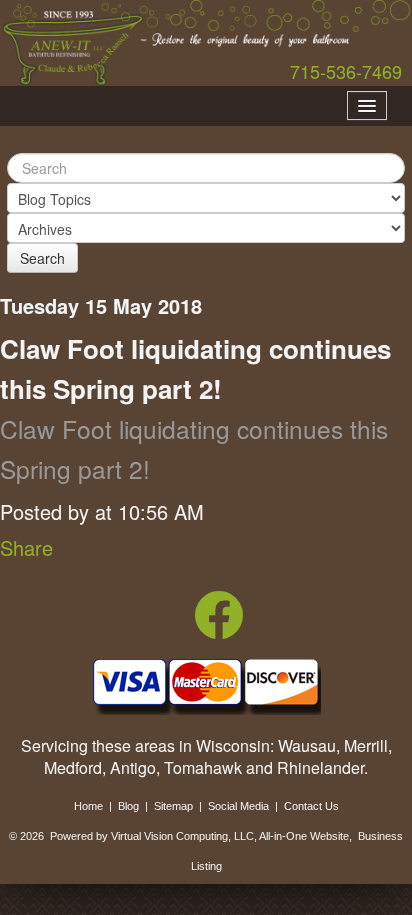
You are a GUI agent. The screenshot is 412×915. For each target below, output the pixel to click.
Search (42, 258)
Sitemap (173, 806)
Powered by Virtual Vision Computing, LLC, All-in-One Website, (201, 836)
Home (88, 806)
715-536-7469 (346, 71)
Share (26, 547)
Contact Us (311, 806)
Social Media (238, 806)
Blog (128, 806)
